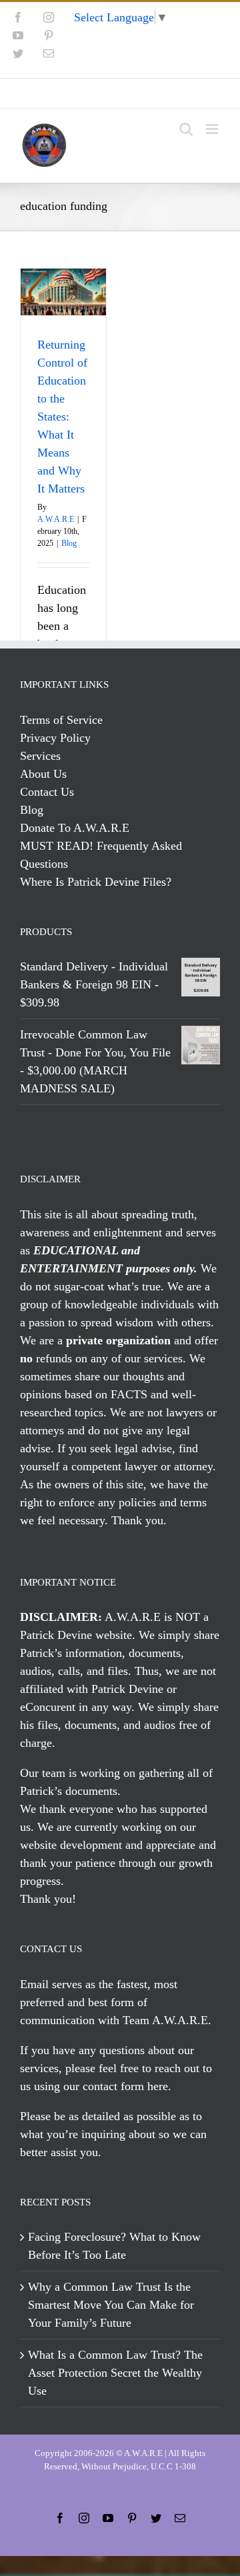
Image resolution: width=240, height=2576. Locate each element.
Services (40, 756)
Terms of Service (61, 720)
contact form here (125, 2086)
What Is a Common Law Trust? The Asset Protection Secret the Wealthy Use (115, 2373)
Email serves (51, 1984)
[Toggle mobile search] (186, 129)
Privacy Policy (55, 738)
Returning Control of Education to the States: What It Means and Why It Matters (62, 417)
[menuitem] (120, 93)
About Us (43, 774)
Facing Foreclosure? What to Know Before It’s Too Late (114, 2246)
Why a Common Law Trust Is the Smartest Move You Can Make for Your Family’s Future (111, 2305)
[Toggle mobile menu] (213, 129)
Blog (69, 543)
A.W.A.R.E (56, 519)
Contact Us (47, 792)
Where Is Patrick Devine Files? (96, 882)
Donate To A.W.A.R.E (75, 828)
